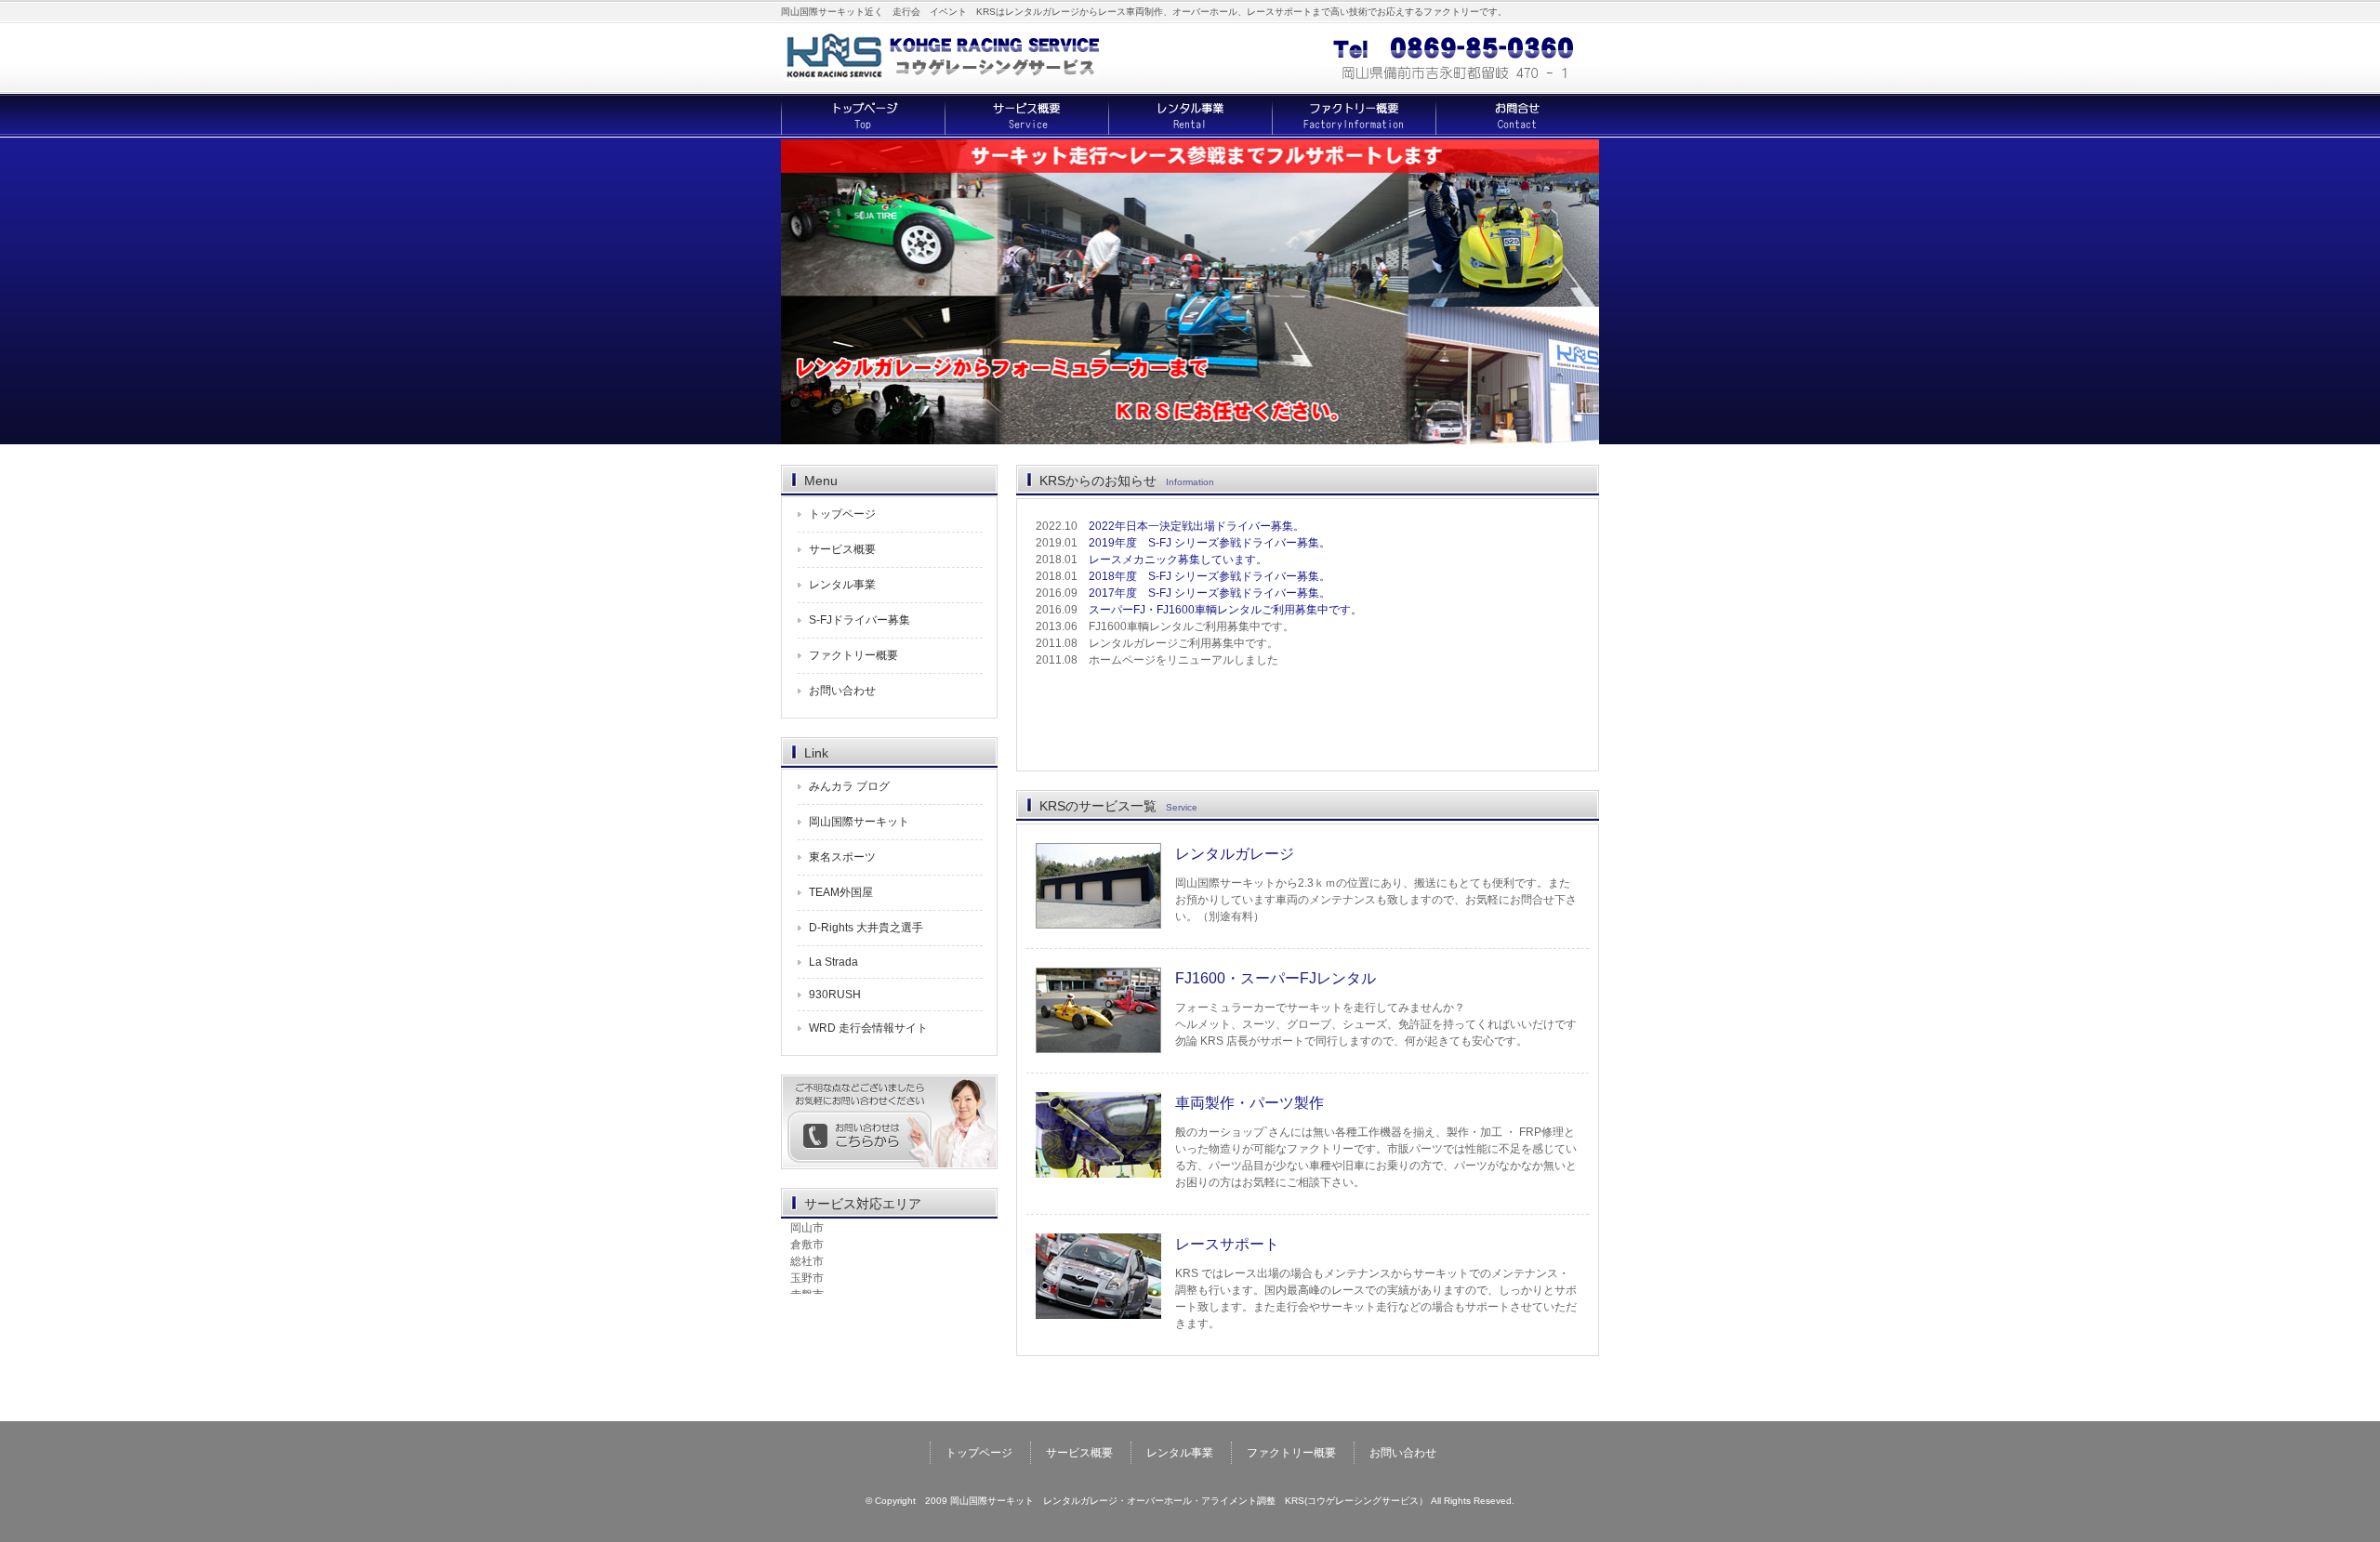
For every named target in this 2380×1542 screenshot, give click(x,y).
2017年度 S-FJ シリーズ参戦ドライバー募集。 (1210, 593)
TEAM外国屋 (841, 892)
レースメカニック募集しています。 (1178, 560)
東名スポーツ (842, 857)
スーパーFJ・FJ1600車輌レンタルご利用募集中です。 (1225, 610)
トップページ (863, 116)
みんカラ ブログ (849, 786)
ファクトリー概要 (1354, 116)
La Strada (833, 962)
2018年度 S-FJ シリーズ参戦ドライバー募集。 (1210, 576)
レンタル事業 (1190, 116)
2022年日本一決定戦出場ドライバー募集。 (1197, 526)
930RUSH (835, 995)
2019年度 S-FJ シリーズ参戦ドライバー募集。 (1210, 543)
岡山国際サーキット (859, 822)
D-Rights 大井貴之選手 (866, 928)
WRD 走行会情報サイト (868, 1028)
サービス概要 (1026, 116)
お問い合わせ (1517, 116)
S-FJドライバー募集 (859, 620)
